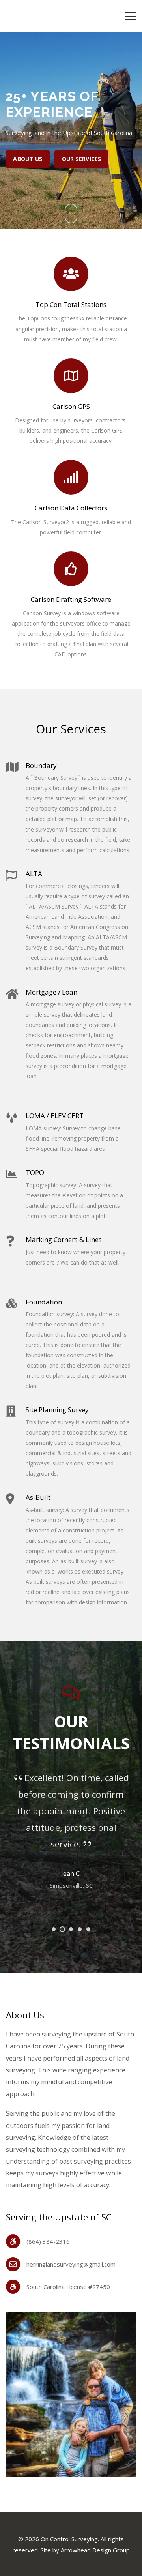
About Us (28, 159)
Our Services (81, 159)
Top (133, 2565)
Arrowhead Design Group (95, 2550)
